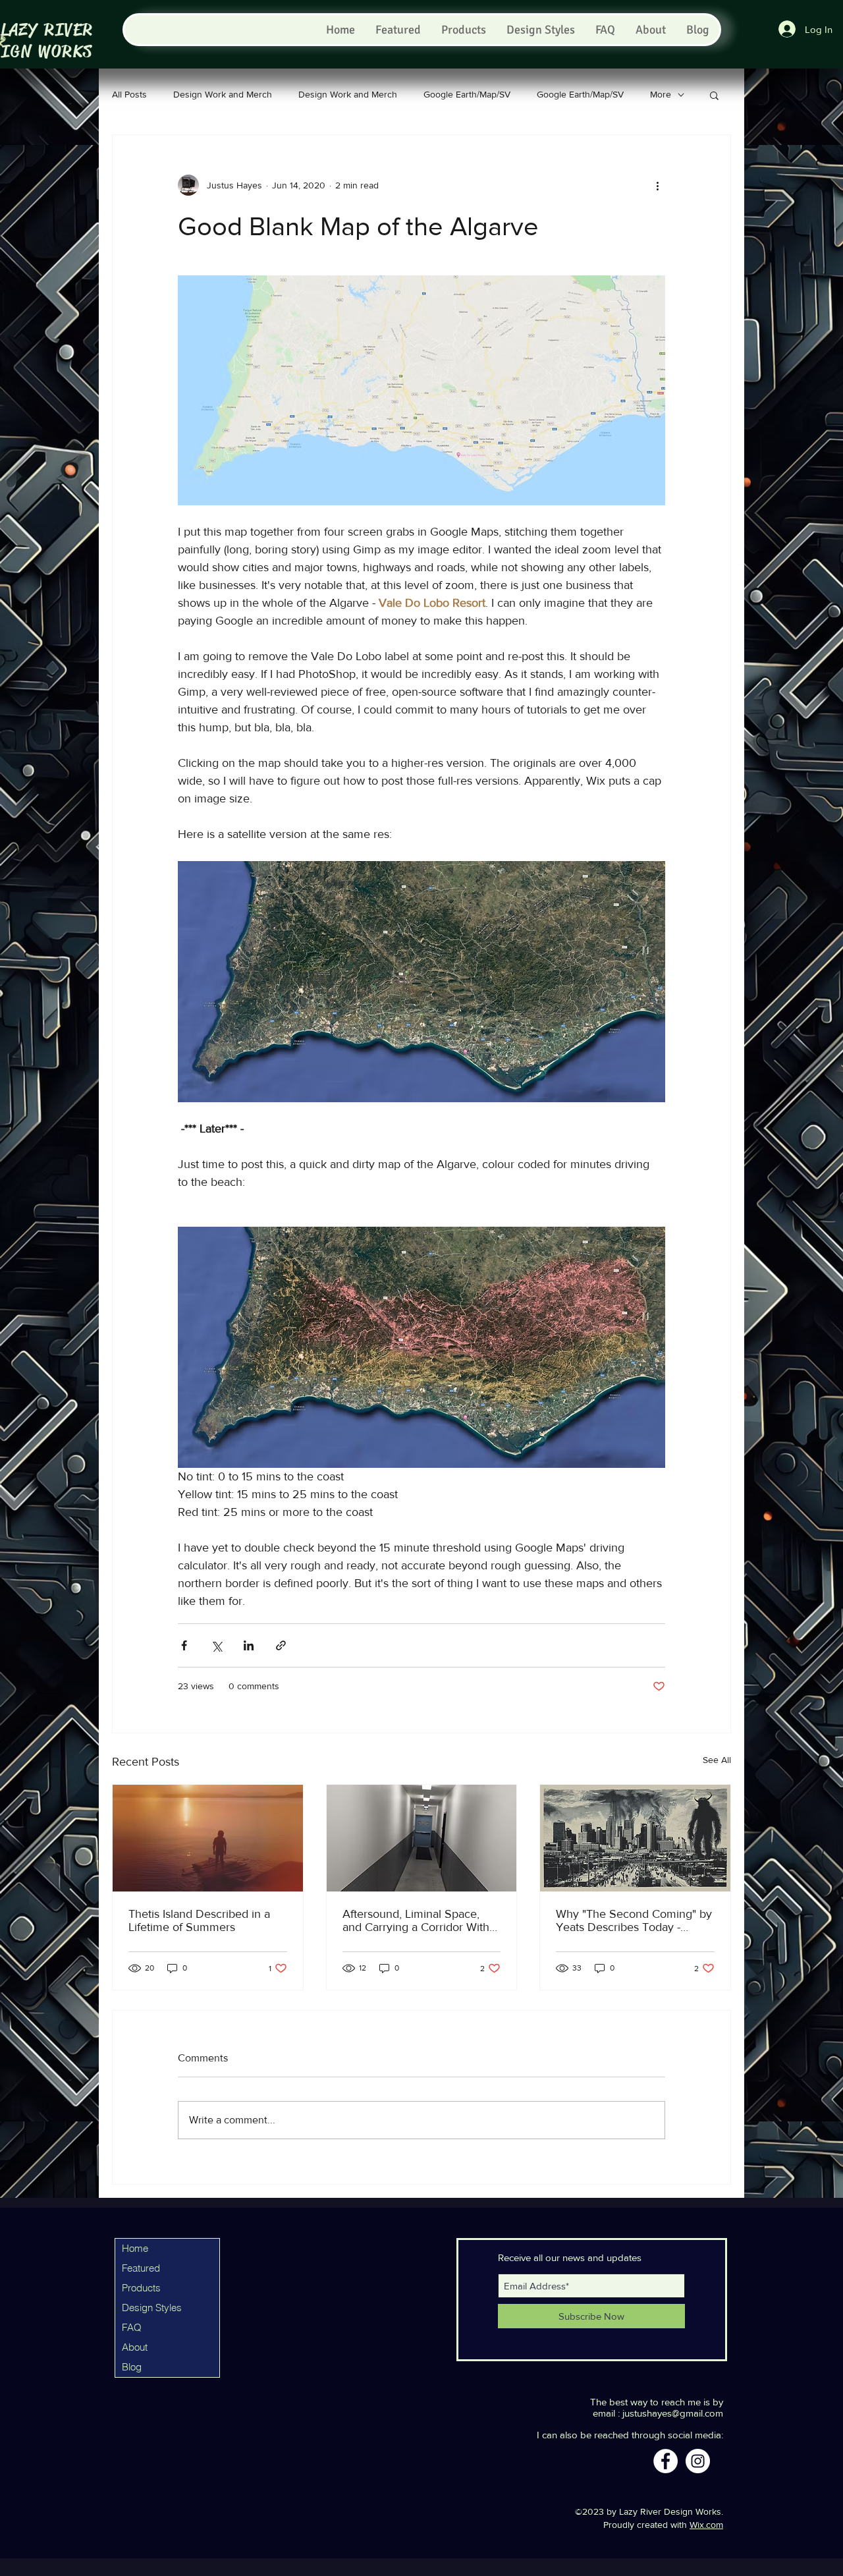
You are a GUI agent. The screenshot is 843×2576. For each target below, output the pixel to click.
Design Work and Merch (223, 94)
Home (135, 2248)
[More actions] (657, 185)
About (135, 2347)
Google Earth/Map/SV (467, 94)
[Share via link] (281, 1645)
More (661, 94)
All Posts (129, 94)
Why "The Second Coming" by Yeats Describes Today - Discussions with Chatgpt (634, 1920)
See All (717, 1760)
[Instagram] (698, 2461)
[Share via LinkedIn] (249, 1645)
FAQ (132, 2327)
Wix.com (706, 2525)
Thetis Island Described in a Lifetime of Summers (199, 1920)
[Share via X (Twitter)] (216, 1645)
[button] (714, 95)
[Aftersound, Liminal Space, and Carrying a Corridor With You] (422, 1838)
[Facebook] (666, 2461)
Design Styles (152, 2308)
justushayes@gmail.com (673, 2413)
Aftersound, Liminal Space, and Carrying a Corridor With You (416, 1920)
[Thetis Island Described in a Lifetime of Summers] (208, 1838)
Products (141, 2288)
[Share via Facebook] (184, 1645)
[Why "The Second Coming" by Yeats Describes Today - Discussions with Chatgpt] (635, 1838)
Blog (132, 2367)
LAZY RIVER (47, 30)
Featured (141, 2268)
